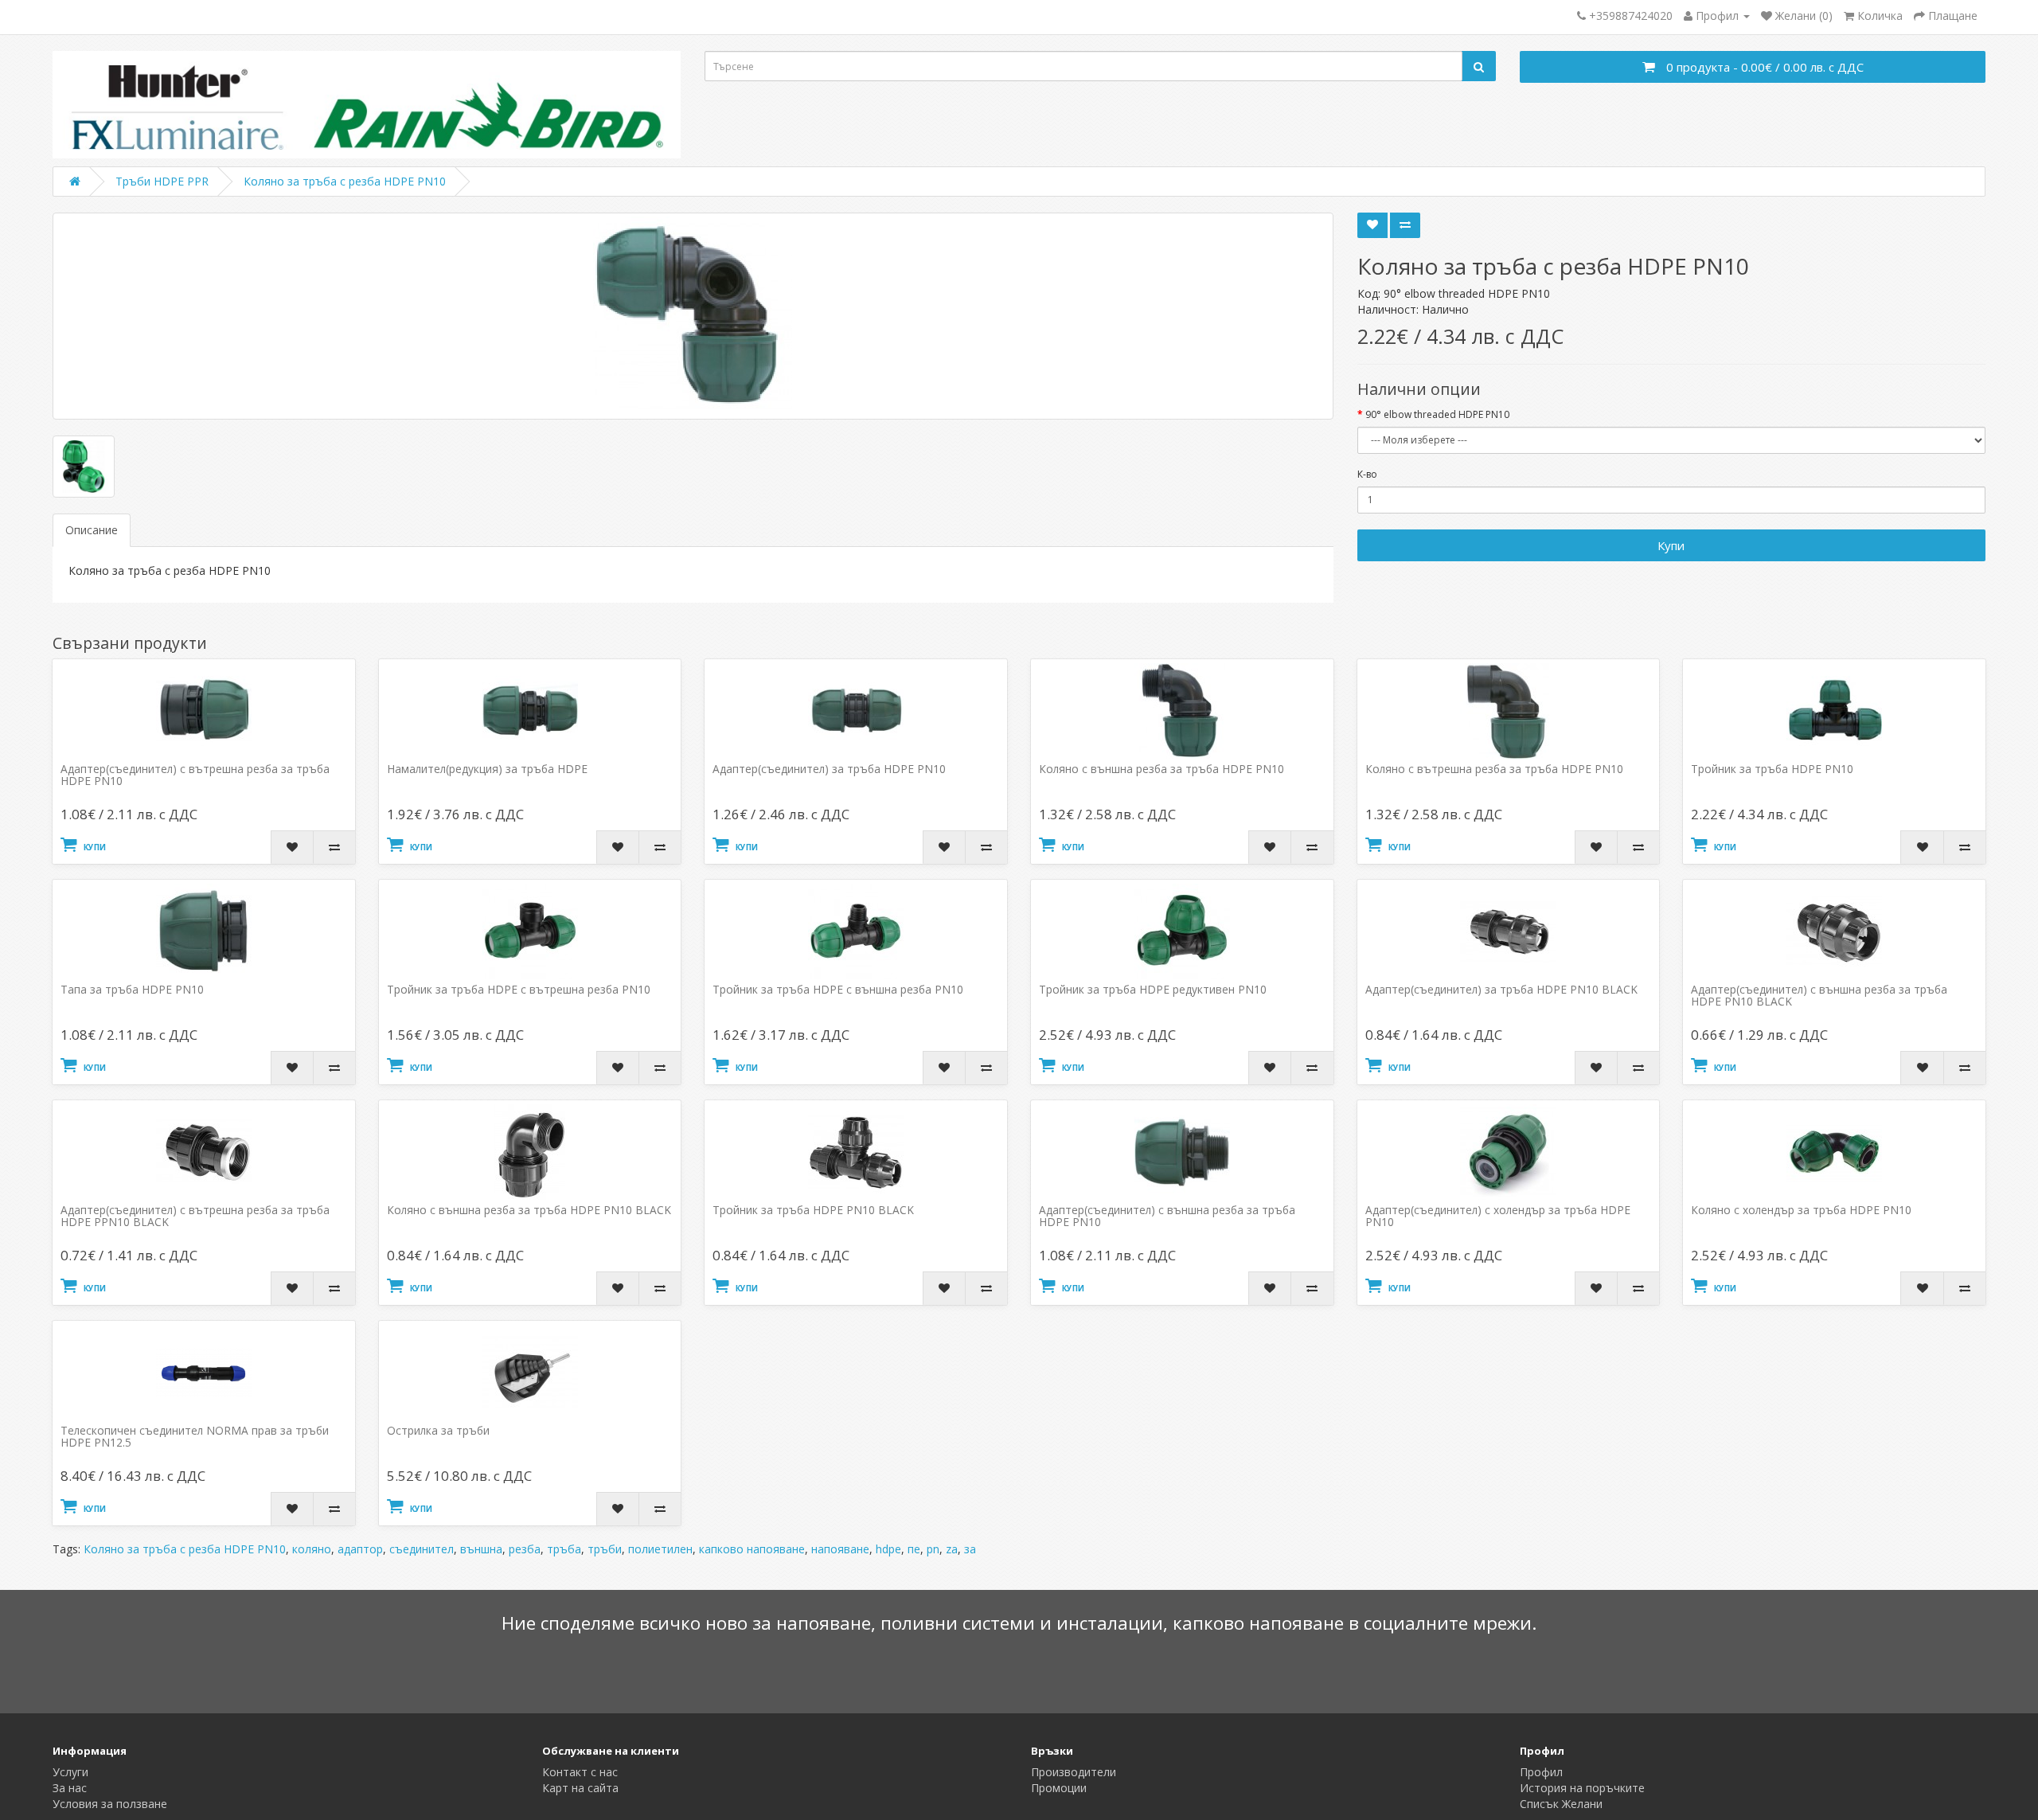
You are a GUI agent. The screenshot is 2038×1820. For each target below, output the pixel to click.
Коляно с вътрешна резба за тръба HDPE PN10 (1494, 769)
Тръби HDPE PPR (162, 181)
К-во (1367, 474)
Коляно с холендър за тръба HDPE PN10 (1801, 1210)
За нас (70, 1788)
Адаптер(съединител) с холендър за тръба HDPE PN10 (1498, 1216)
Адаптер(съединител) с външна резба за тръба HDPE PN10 (1167, 1216)
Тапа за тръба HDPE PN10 (132, 989)
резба (525, 1549)
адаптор (360, 1549)
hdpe (888, 1549)
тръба (564, 1549)
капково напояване (752, 1549)
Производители (1074, 1772)
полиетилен (660, 1549)
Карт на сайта (580, 1788)
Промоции (1059, 1788)
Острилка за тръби (438, 1430)
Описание (92, 530)
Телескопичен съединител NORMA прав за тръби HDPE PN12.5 (195, 1436)
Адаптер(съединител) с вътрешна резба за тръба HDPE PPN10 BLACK (195, 1216)
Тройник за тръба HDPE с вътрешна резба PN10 (519, 989)
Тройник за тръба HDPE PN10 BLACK (813, 1210)
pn (933, 1549)
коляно (312, 1549)
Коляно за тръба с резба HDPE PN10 (345, 181)
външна (481, 1549)
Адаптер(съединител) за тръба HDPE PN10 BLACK (1501, 989)
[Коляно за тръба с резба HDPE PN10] (693, 316)
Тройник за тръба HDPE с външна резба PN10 (838, 989)
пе (914, 1549)
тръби (605, 1549)
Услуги (70, 1772)
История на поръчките (1582, 1788)
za (952, 1549)
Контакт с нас (580, 1772)
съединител (422, 1549)
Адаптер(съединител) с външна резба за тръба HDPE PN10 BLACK (1819, 995)
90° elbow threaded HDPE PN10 (1437, 414)
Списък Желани (1561, 1804)
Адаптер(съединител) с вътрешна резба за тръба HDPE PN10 (195, 775)
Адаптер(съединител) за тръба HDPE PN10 (829, 769)
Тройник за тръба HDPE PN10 (1772, 769)
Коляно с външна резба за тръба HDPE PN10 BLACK (529, 1210)
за (970, 1549)
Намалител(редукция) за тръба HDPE (487, 769)
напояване (840, 1549)
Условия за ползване (110, 1804)
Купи (1671, 545)
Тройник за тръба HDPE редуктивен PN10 (1153, 989)
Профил (1541, 1772)
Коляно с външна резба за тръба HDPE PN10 (1162, 769)
